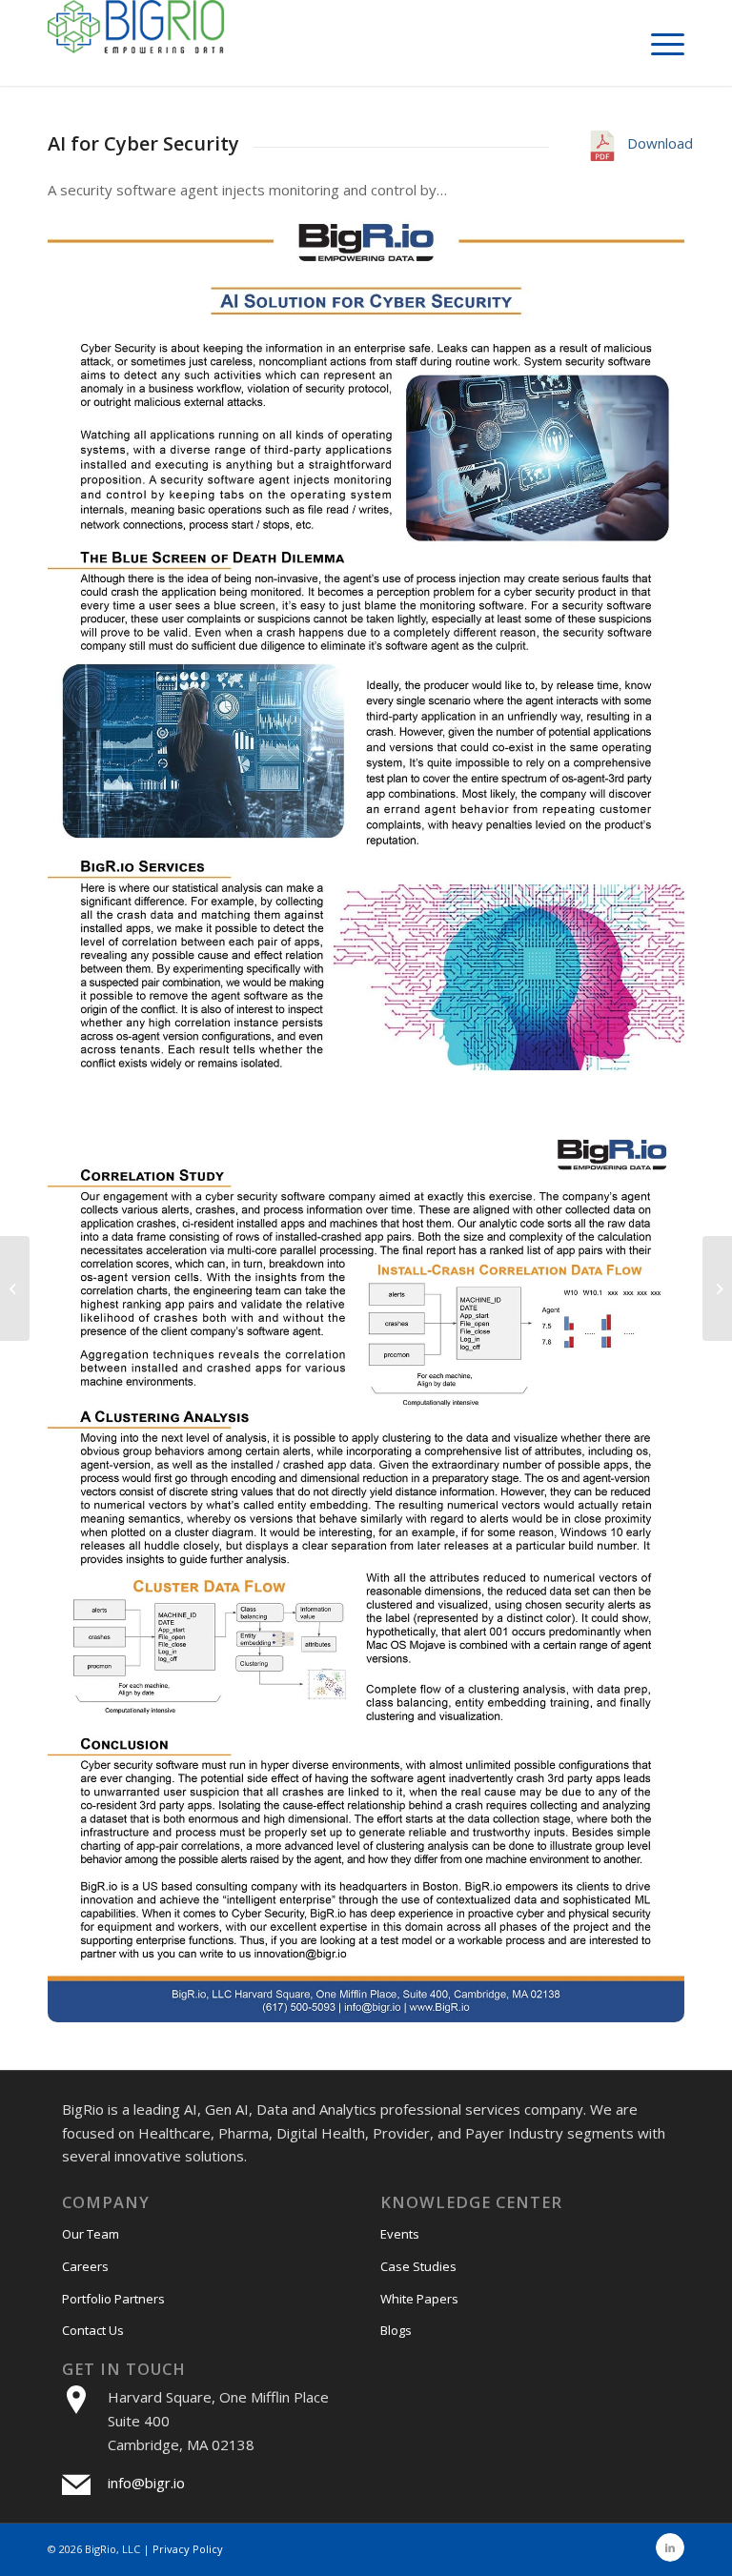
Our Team (91, 2234)
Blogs (396, 2330)
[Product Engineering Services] (717, 1288)
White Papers (419, 2299)
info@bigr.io (146, 2483)
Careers (85, 2266)
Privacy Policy (188, 2549)
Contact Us (93, 2330)
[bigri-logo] (136, 43)
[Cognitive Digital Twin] (15, 1288)
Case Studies (418, 2266)
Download (656, 143)
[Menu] (658, 43)
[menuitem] (658, 43)
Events (400, 2234)
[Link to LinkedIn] (670, 2547)
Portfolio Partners (113, 2299)
